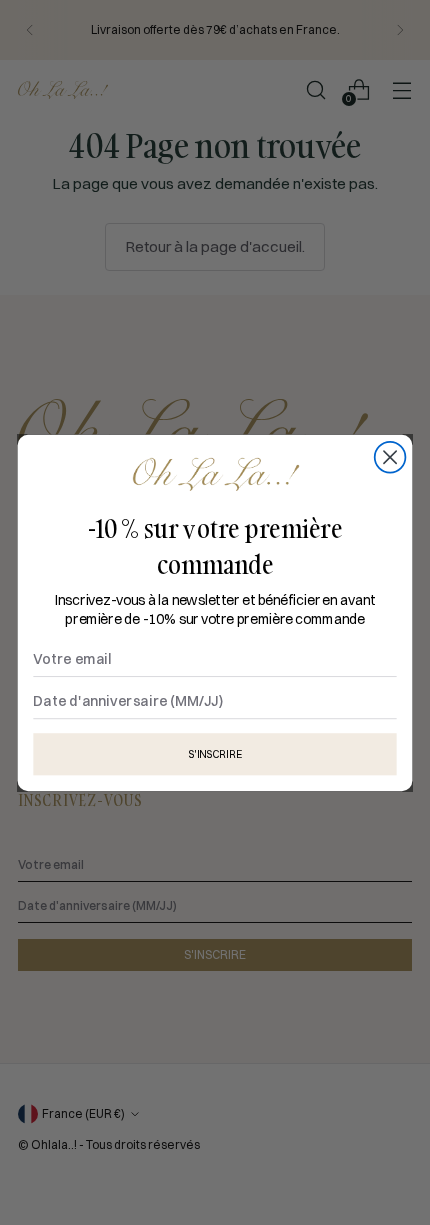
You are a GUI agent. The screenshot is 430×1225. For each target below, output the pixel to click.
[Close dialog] (390, 456)
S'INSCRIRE (215, 753)
